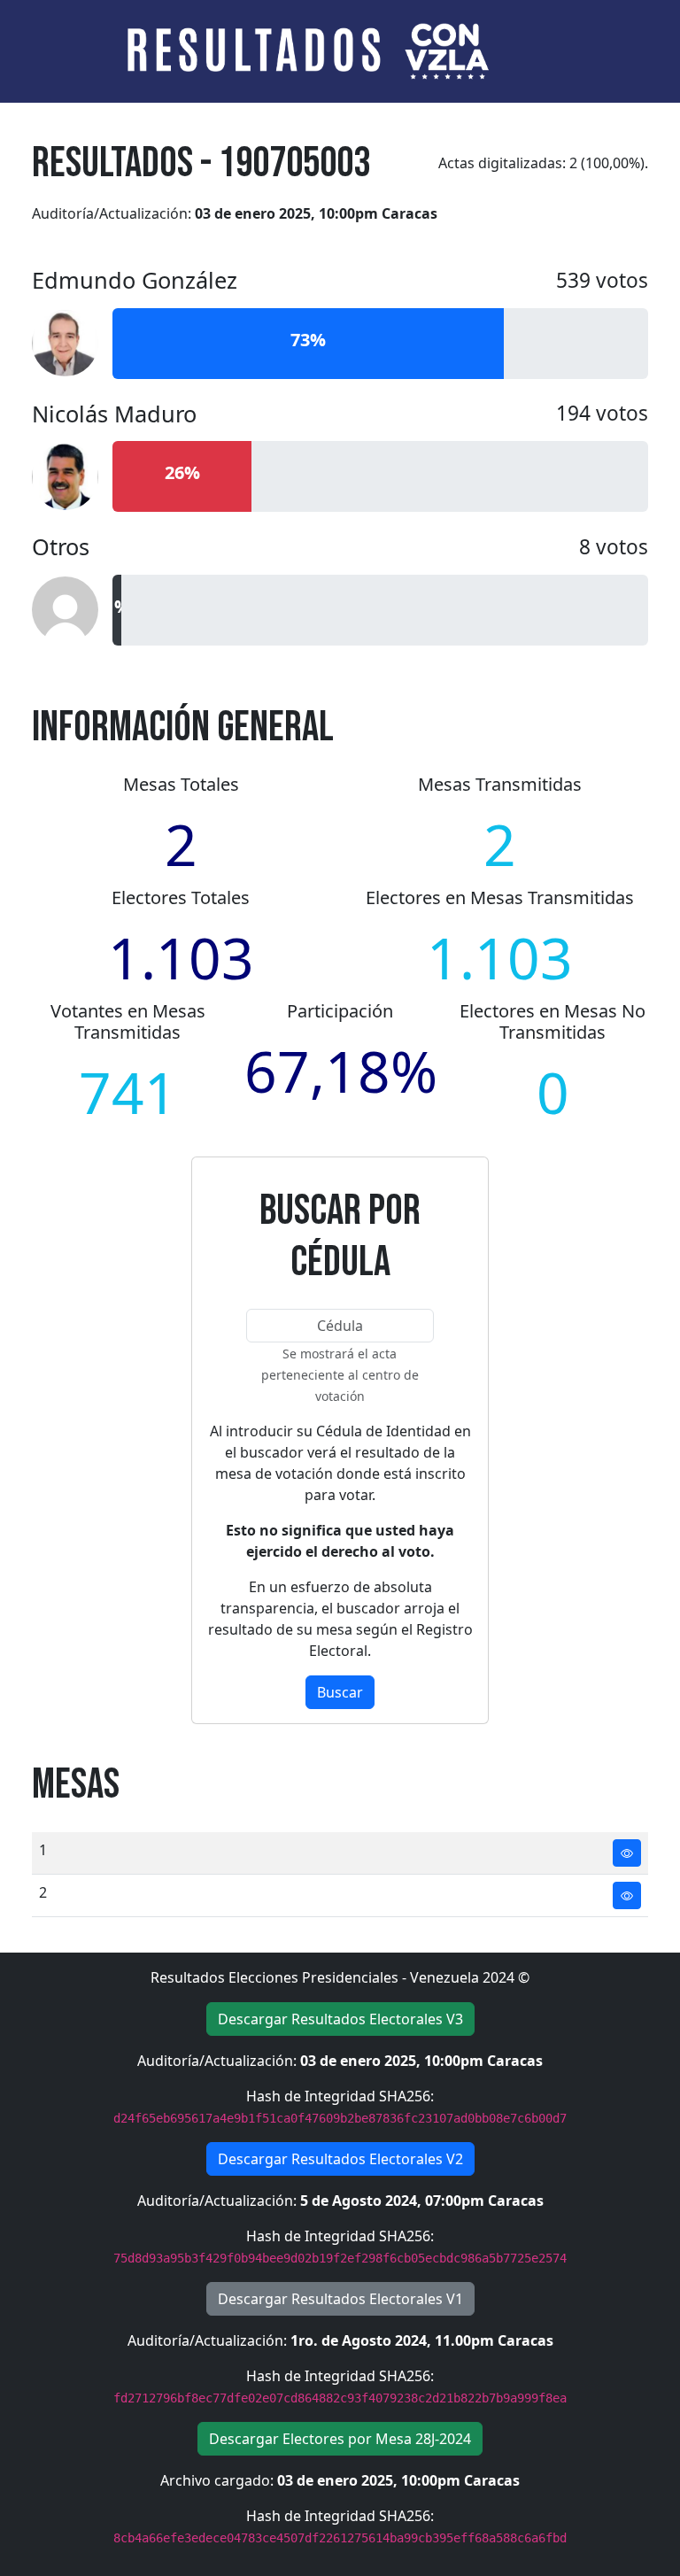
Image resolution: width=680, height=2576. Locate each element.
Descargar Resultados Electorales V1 (340, 2299)
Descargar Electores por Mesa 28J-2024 (340, 2439)
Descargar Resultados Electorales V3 (340, 2019)
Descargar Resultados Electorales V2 (340, 2159)
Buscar (340, 1692)
